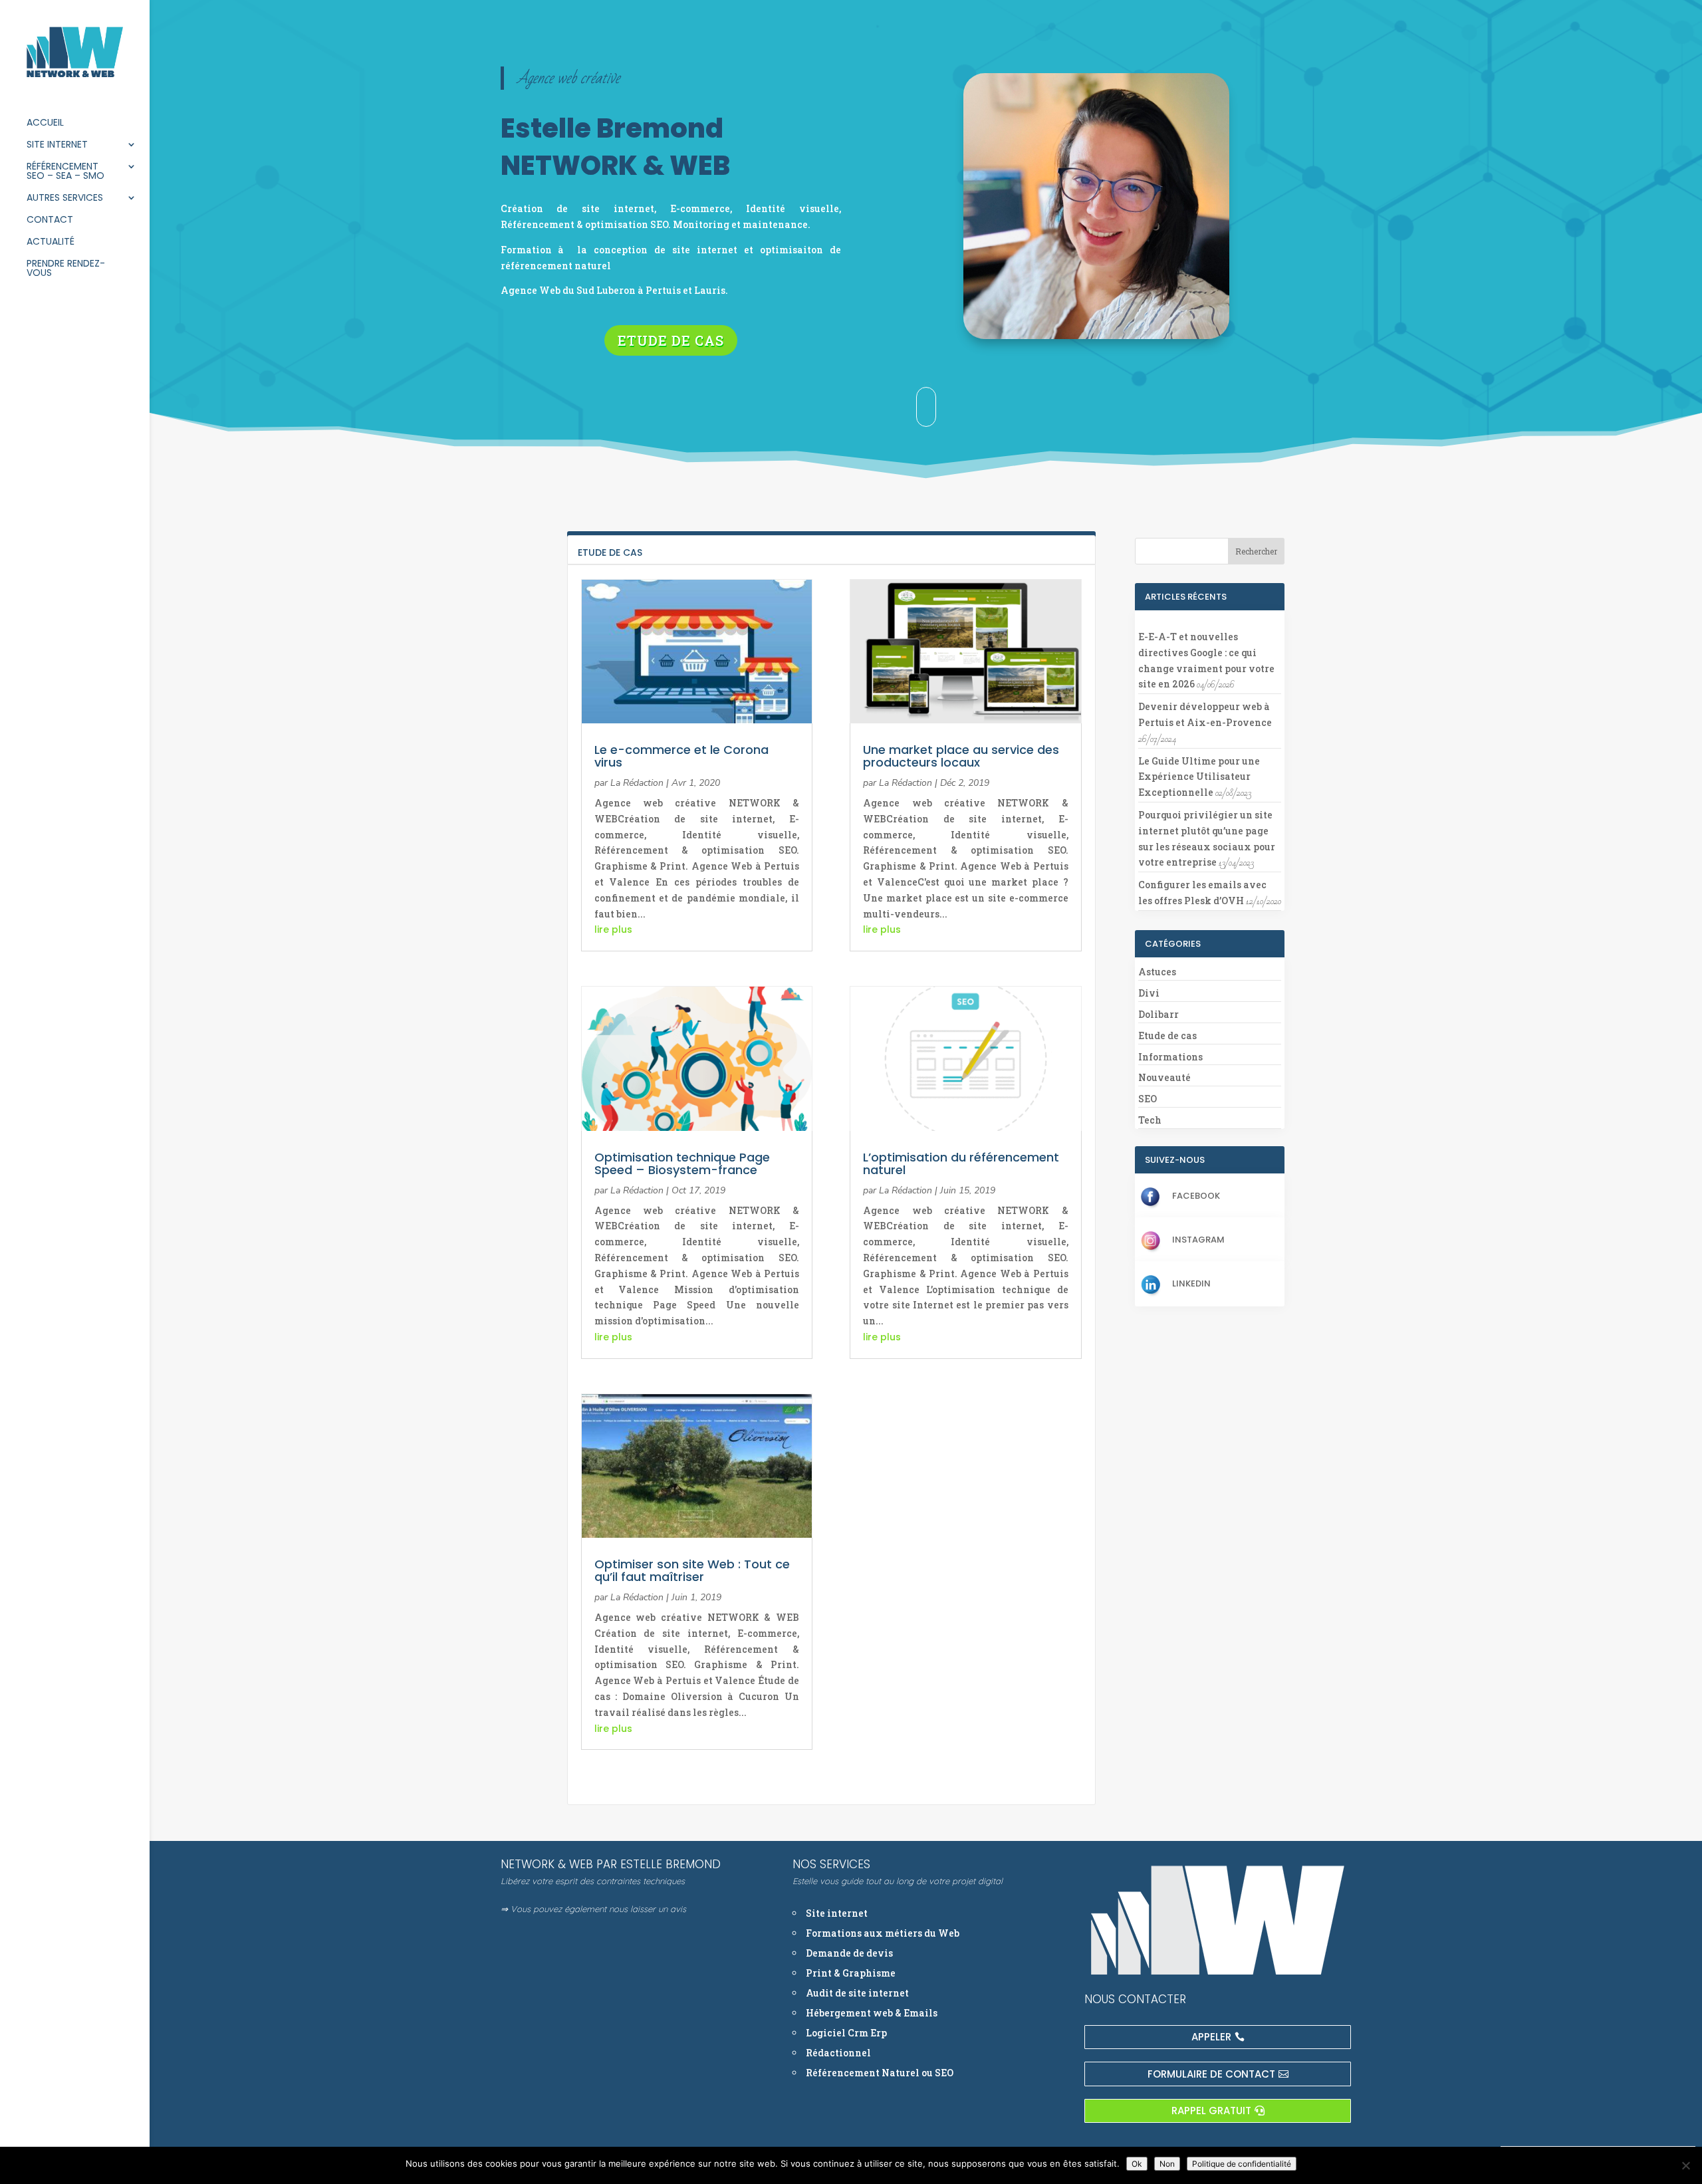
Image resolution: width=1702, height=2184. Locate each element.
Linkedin (1191, 1283)
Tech (1150, 1120)
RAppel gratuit (1211, 2111)
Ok (1137, 2164)
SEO (1148, 1099)
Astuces (1157, 972)
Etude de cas (671, 340)
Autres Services (65, 198)
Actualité (51, 242)
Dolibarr (1158, 1014)
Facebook (1196, 1196)
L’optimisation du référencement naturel (961, 1163)
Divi (1149, 993)
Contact (50, 220)
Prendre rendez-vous (66, 269)
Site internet (57, 145)
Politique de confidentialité (1242, 2164)
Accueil (45, 123)
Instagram (1198, 1240)
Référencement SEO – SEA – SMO (65, 172)
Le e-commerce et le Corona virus (681, 756)
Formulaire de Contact (1211, 2074)
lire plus (613, 929)
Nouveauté (1164, 1077)
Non (1167, 2164)
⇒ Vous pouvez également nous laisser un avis (593, 1909)
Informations (1170, 1057)
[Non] (1685, 2165)
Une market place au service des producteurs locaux (961, 756)
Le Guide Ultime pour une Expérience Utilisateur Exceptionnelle (1199, 777)
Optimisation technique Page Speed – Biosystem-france (682, 1163)
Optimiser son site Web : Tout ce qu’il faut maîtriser (692, 1570)
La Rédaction (637, 783)
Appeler (1211, 2037)
